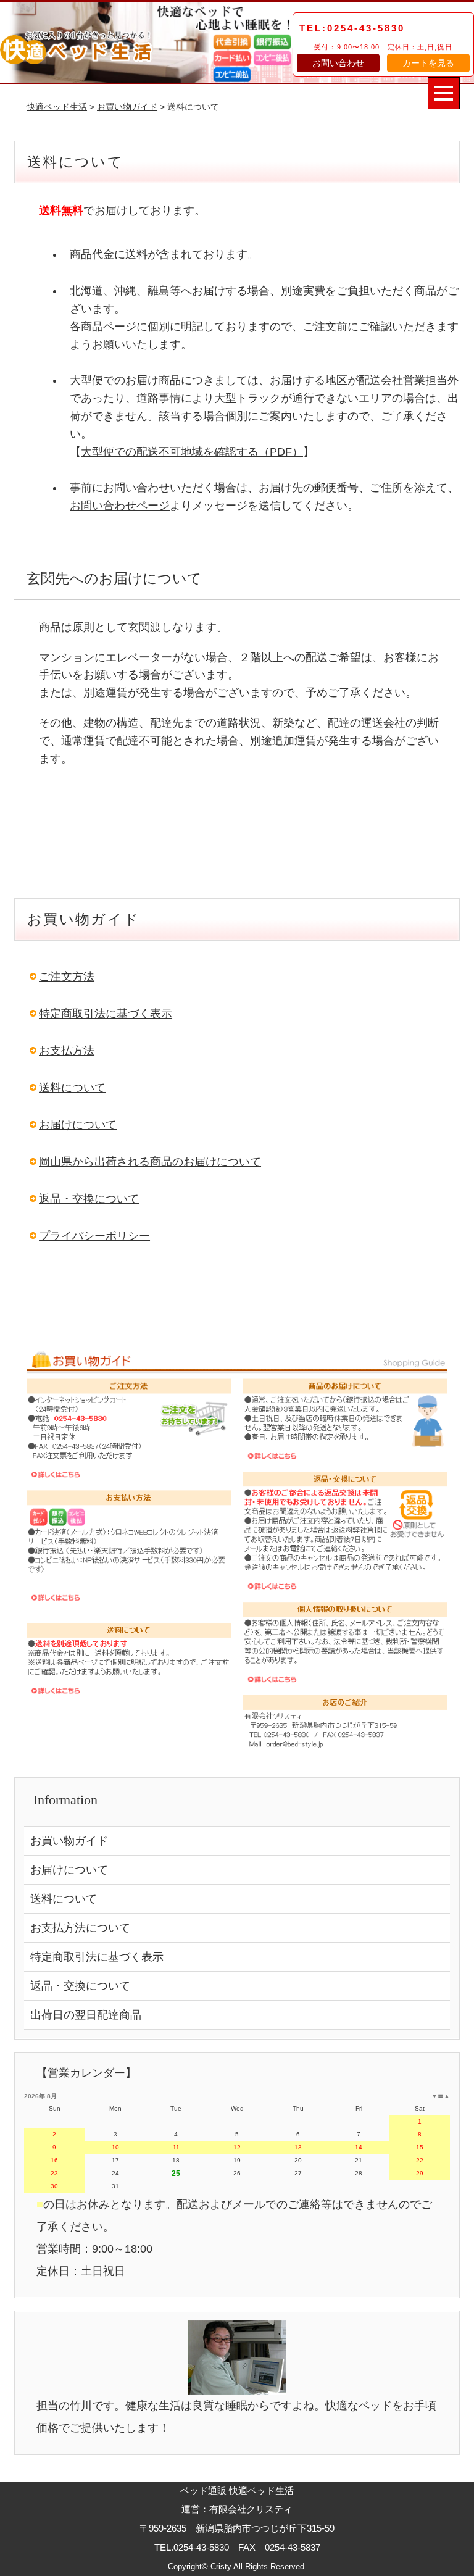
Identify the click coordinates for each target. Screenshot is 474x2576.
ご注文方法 (67, 977)
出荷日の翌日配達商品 (86, 2015)
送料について (72, 1088)
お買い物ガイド (127, 107)
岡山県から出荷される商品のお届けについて (150, 1162)
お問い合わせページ (120, 506)
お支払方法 (67, 1051)
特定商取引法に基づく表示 (106, 1014)
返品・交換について (89, 1199)
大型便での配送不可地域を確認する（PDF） (192, 452)
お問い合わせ (338, 63)
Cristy (221, 2566)
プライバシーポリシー (94, 1236)
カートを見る (428, 63)
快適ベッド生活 (57, 107)
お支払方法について (80, 1928)
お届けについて (78, 1125)
